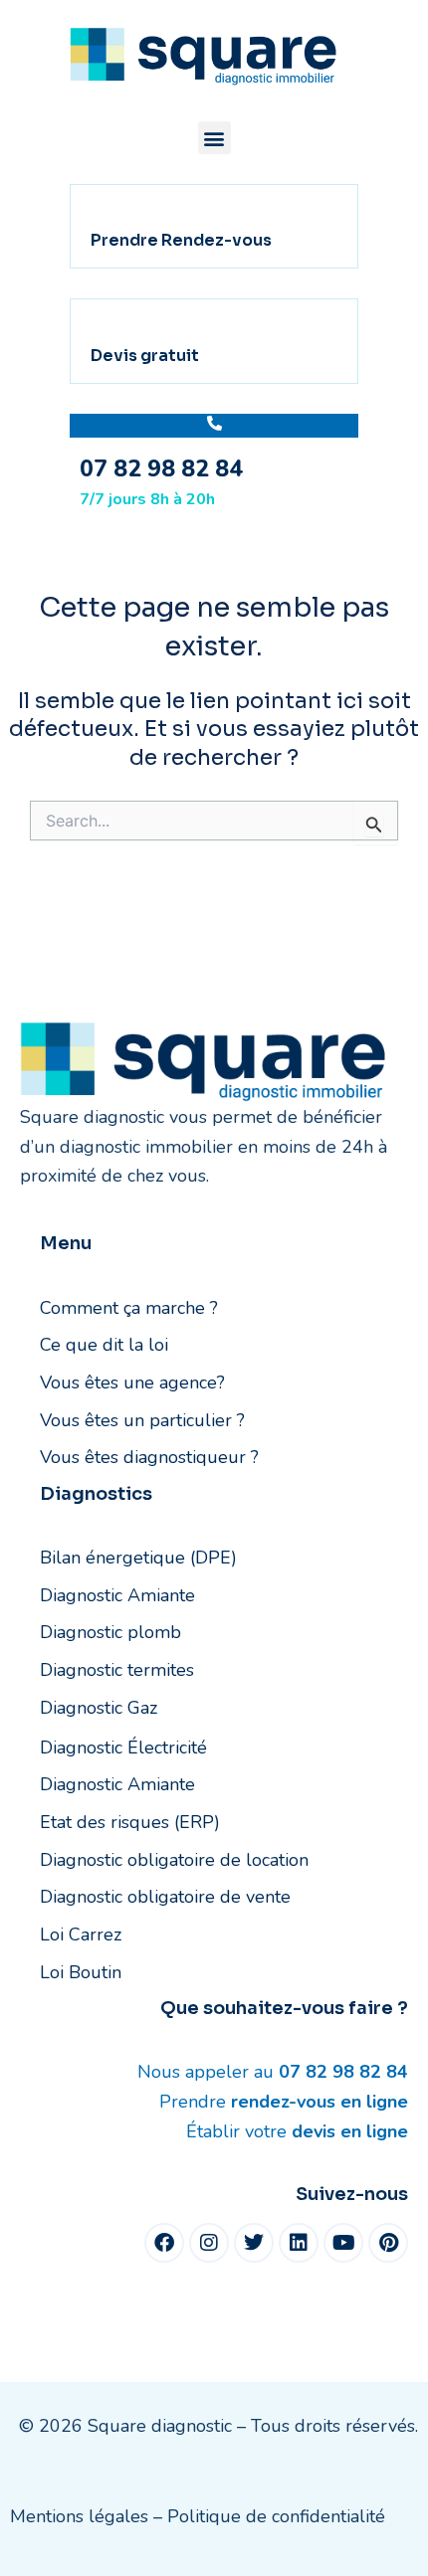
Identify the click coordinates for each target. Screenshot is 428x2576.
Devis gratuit (145, 356)
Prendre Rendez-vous (181, 240)
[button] (214, 138)
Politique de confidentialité (276, 2516)
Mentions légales (79, 2516)
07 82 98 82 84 (161, 469)
